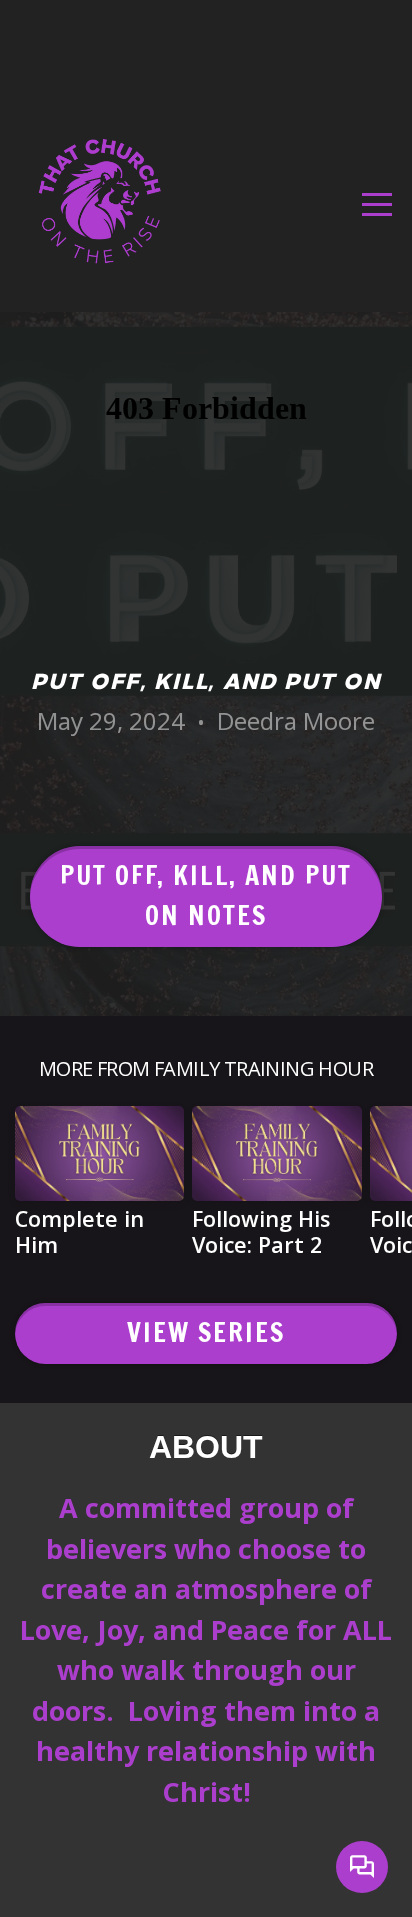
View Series (206, 1332)
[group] (99, 1189)
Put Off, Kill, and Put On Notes (206, 896)
